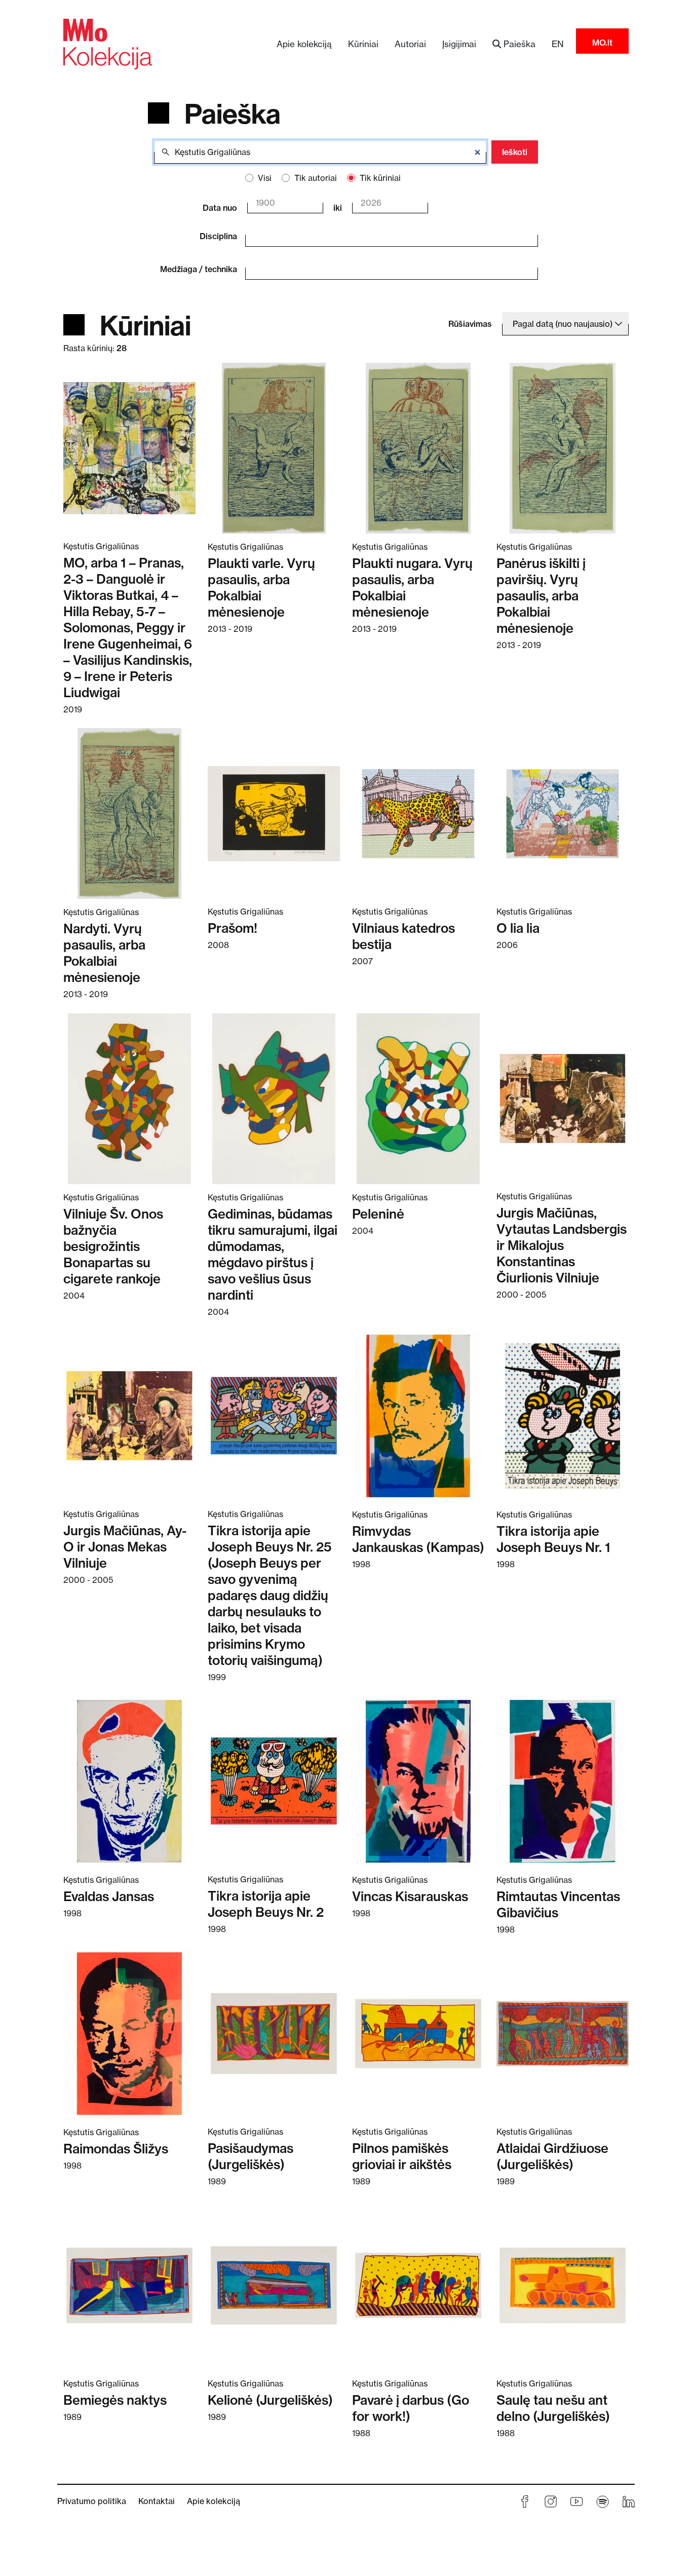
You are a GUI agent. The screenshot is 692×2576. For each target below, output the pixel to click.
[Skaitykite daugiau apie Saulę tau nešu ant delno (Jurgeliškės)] (563, 2285)
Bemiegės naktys (115, 2400)
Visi (265, 178)
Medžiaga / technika (199, 269)
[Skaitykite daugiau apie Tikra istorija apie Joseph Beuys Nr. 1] (563, 1416)
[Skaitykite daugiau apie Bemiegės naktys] (129, 2285)
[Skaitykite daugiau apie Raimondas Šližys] (129, 2033)
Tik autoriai (316, 178)
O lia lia (518, 928)
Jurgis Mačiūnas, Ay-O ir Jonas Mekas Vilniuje (125, 1547)
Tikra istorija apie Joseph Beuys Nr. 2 (266, 1904)
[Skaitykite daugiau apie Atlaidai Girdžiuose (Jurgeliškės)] (563, 2033)
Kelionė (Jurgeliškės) (270, 2400)
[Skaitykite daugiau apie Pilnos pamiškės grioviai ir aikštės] (418, 2033)
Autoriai (410, 44)
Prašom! (233, 928)
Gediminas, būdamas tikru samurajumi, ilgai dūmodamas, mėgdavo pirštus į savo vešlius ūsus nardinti (273, 1254)
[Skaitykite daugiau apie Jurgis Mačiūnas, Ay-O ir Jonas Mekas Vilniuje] (129, 1415)
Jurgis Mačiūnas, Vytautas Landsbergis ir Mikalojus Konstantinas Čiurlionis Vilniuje (562, 1245)
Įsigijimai (459, 44)
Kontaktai (157, 2501)
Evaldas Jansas (109, 1896)
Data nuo (220, 208)
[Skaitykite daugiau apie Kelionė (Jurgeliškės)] (274, 2285)
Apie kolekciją (304, 44)
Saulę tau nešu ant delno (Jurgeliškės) (553, 2408)
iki (338, 208)
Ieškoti (515, 152)
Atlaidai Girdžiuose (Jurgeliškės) (552, 2156)
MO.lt (602, 43)
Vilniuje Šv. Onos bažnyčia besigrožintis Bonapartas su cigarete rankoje (113, 1246)
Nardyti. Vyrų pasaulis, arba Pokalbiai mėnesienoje (104, 953)
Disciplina (218, 236)
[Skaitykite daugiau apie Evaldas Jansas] (129, 1781)
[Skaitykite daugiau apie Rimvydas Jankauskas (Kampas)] (418, 1416)
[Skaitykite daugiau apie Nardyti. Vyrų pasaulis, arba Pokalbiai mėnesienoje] (129, 813)
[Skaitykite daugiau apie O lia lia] (563, 813)
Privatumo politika (92, 2501)
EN (558, 44)
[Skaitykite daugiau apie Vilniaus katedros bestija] (418, 813)
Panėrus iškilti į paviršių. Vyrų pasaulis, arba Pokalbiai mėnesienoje (541, 596)
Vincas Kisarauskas (410, 1896)
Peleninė (378, 1214)
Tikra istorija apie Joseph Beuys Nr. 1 (553, 1539)
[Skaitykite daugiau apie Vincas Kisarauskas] (418, 1781)
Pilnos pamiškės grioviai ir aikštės (402, 2156)
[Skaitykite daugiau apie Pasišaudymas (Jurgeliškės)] (274, 2033)
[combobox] (384, 234)
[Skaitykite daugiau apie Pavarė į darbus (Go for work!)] (418, 2285)
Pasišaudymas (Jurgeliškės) (251, 2156)
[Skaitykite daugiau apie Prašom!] (274, 813)
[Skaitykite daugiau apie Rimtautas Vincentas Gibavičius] (563, 1781)
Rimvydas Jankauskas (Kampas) (418, 1539)
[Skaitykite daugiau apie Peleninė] (418, 1098)
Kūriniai (363, 44)
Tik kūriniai (380, 178)
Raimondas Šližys (116, 2149)
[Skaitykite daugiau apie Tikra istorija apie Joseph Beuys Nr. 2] (274, 1781)
